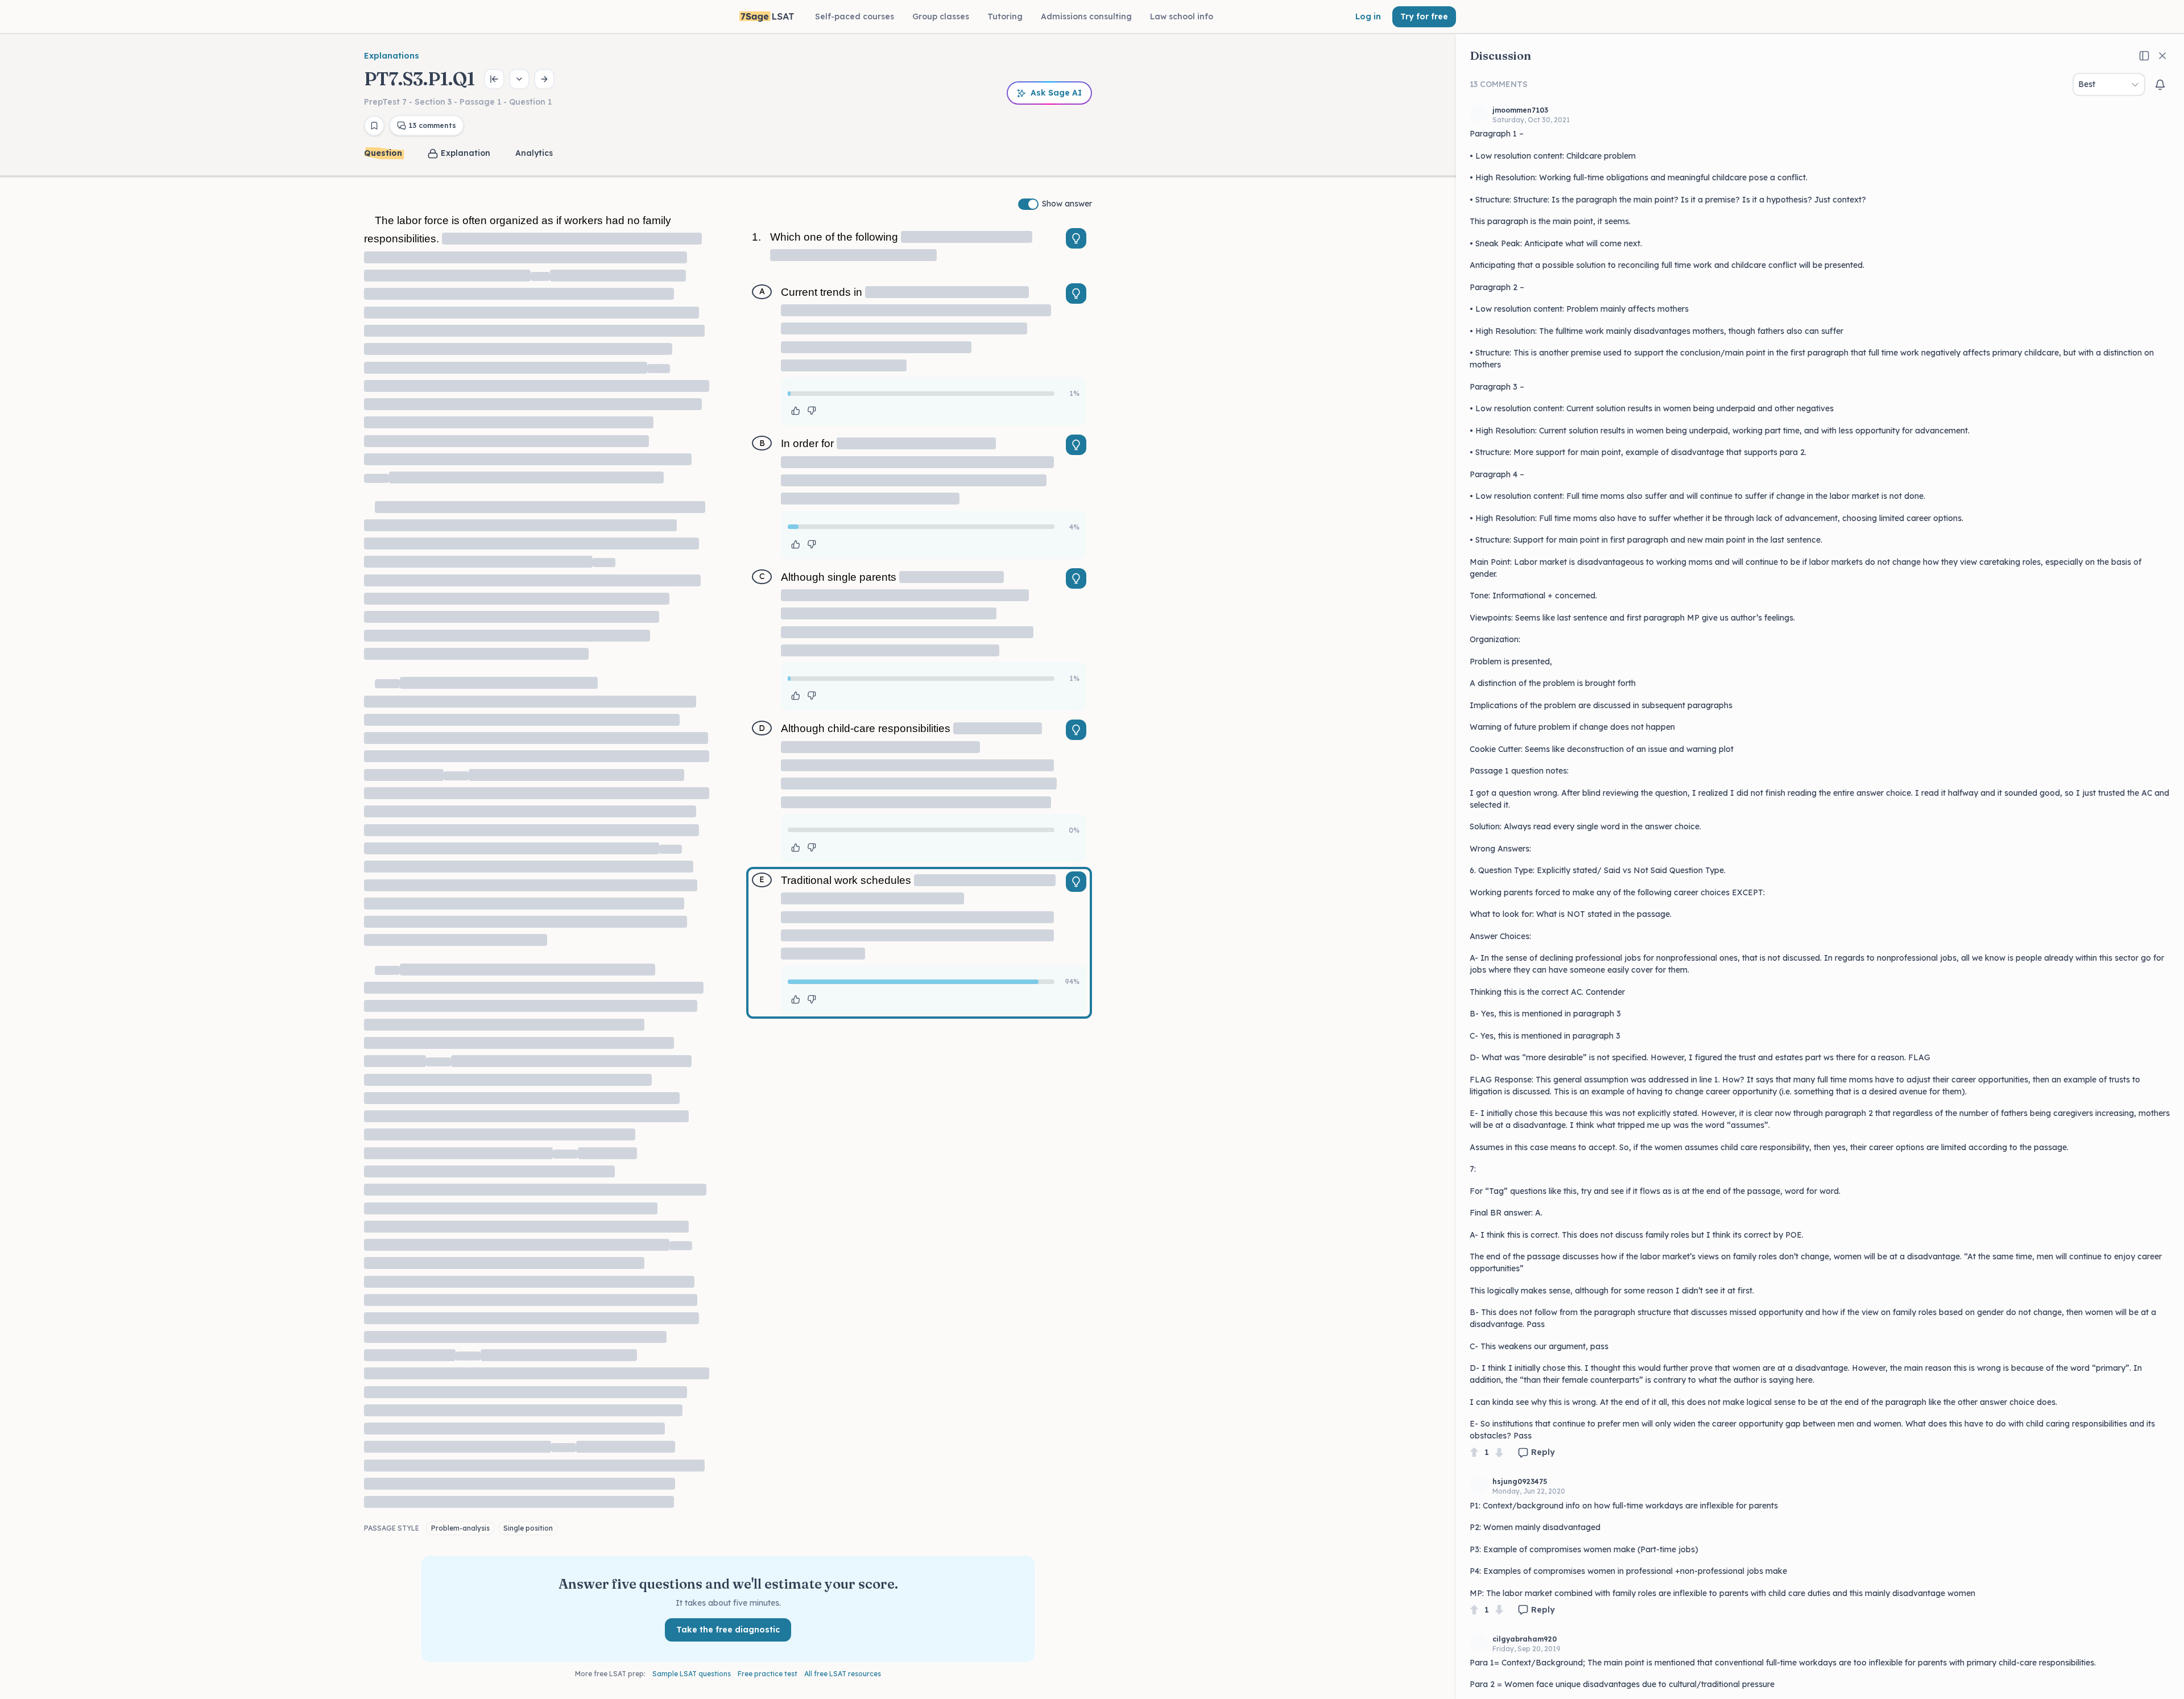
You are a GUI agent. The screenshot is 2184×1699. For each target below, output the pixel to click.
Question (383, 153)
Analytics (534, 153)
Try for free (1424, 16)
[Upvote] (1474, 1452)
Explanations (392, 56)
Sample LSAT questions (692, 1674)
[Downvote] (1499, 1452)
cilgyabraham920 (1525, 1639)
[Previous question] (494, 79)
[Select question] (519, 79)
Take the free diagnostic (728, 1630)
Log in (1368, 16)
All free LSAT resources (843, 1674)
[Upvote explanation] (796, 411)
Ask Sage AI (1056, 93)
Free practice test (768, 1674)
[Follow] (2160, 85)
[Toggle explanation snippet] (1076, 238)
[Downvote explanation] (812, 411)
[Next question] (544, 79)
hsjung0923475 (1520, 1481)
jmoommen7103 (1520, 110)
